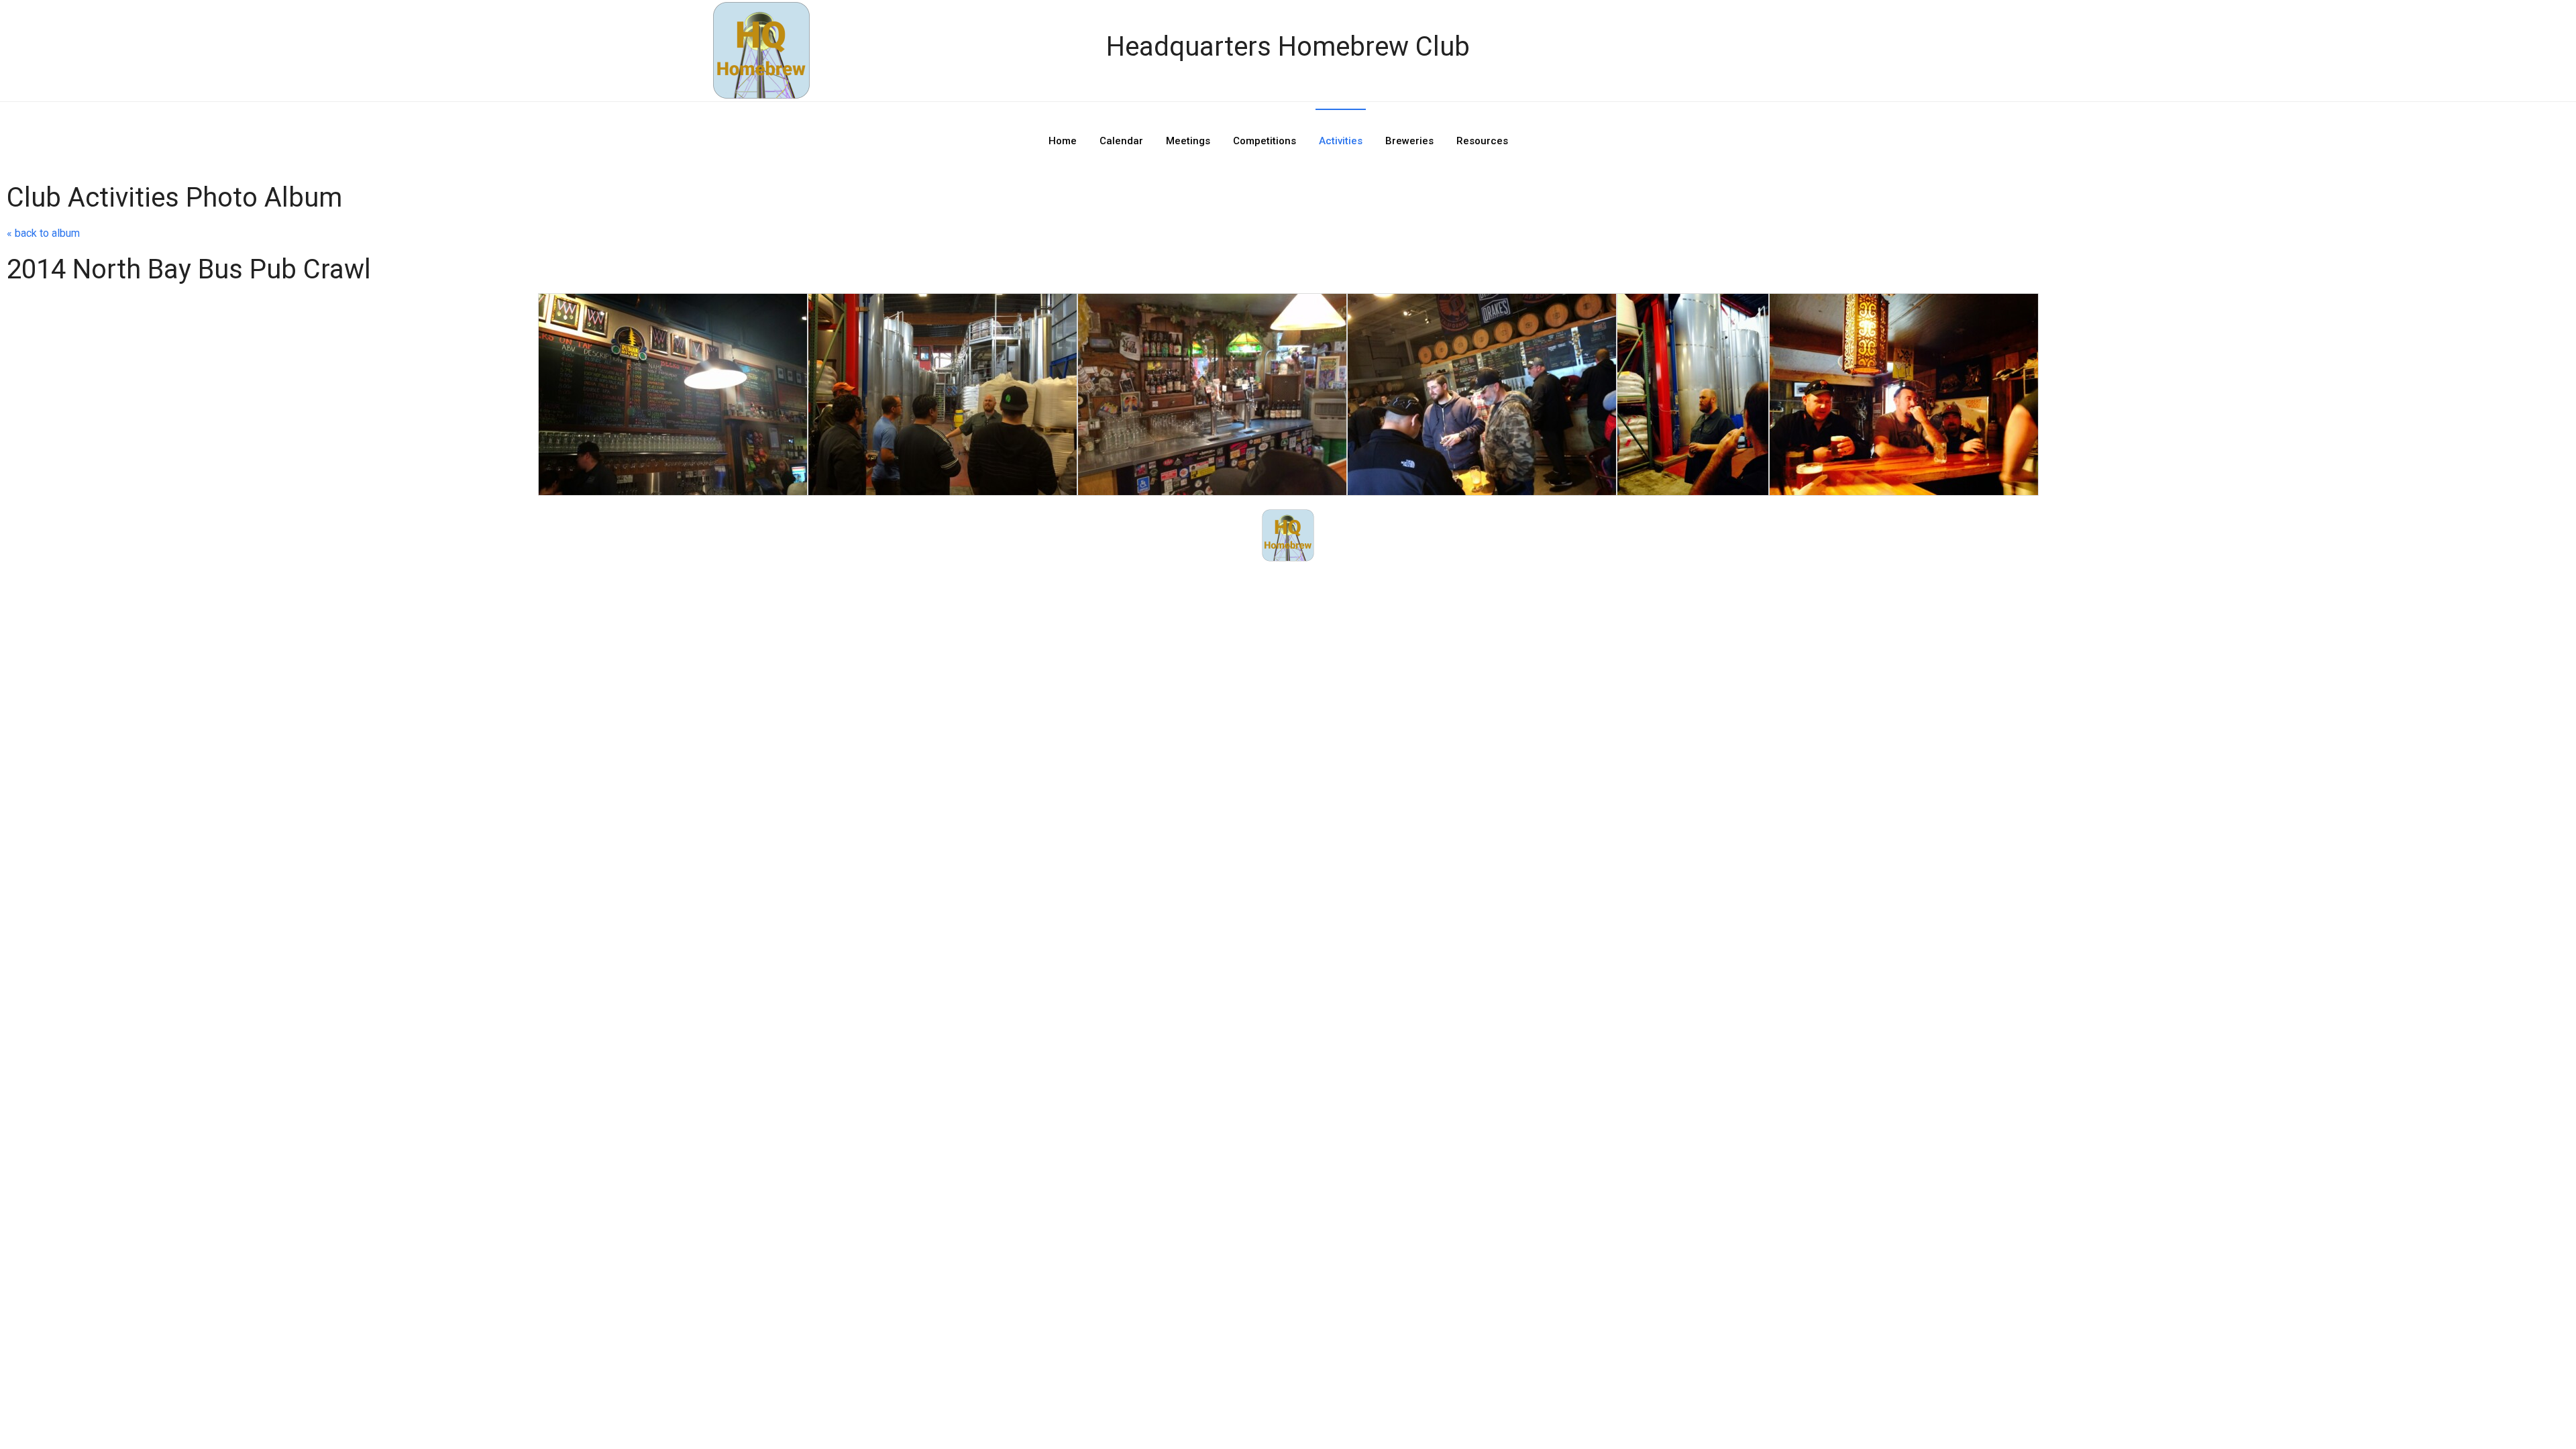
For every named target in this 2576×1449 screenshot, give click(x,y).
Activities (1341, 141)
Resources (1482, 141)
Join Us (1367, 584)
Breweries (1409, 141)
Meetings (1188, 141)
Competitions (1265, 141)
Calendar (1121, 141)
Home (1063, 141)
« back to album (43, 233)
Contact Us (1292, 584)
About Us (1213, 584)
